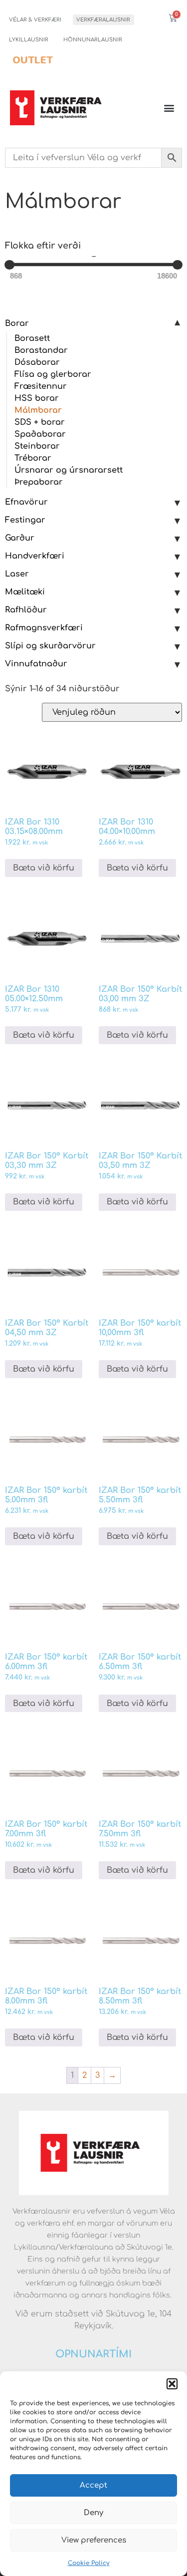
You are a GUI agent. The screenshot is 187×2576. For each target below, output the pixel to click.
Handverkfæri (35, 556)
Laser (17, 574)
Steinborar (37, 446)
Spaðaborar (40, 434)
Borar (17, 323)
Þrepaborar (39, 482)
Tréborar (33, 458)
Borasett (32, 338)
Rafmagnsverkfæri (44, 628)
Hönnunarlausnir (93, 40)
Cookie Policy (89, 2563)
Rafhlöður (26, 610)
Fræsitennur (41, 386)
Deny (93, 2513)
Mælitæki (25, 592)
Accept (93, 2485)
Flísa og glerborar (53, 374)
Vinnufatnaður (36, 664)
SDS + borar (40, 422)
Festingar (25, 520)
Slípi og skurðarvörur (50, 646)
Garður (20, 538)
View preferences (94, 2540)
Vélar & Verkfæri (35, 20)
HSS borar (37, 398)
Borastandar (41, 350)
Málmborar (38, 410)
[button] (172, 2384)
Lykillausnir (29, 40)
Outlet (33, 60)
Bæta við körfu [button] (44, 868)
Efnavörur (26, 502)
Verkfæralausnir (103, 20)
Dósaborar (37, 362)
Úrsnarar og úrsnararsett (69, 470)
